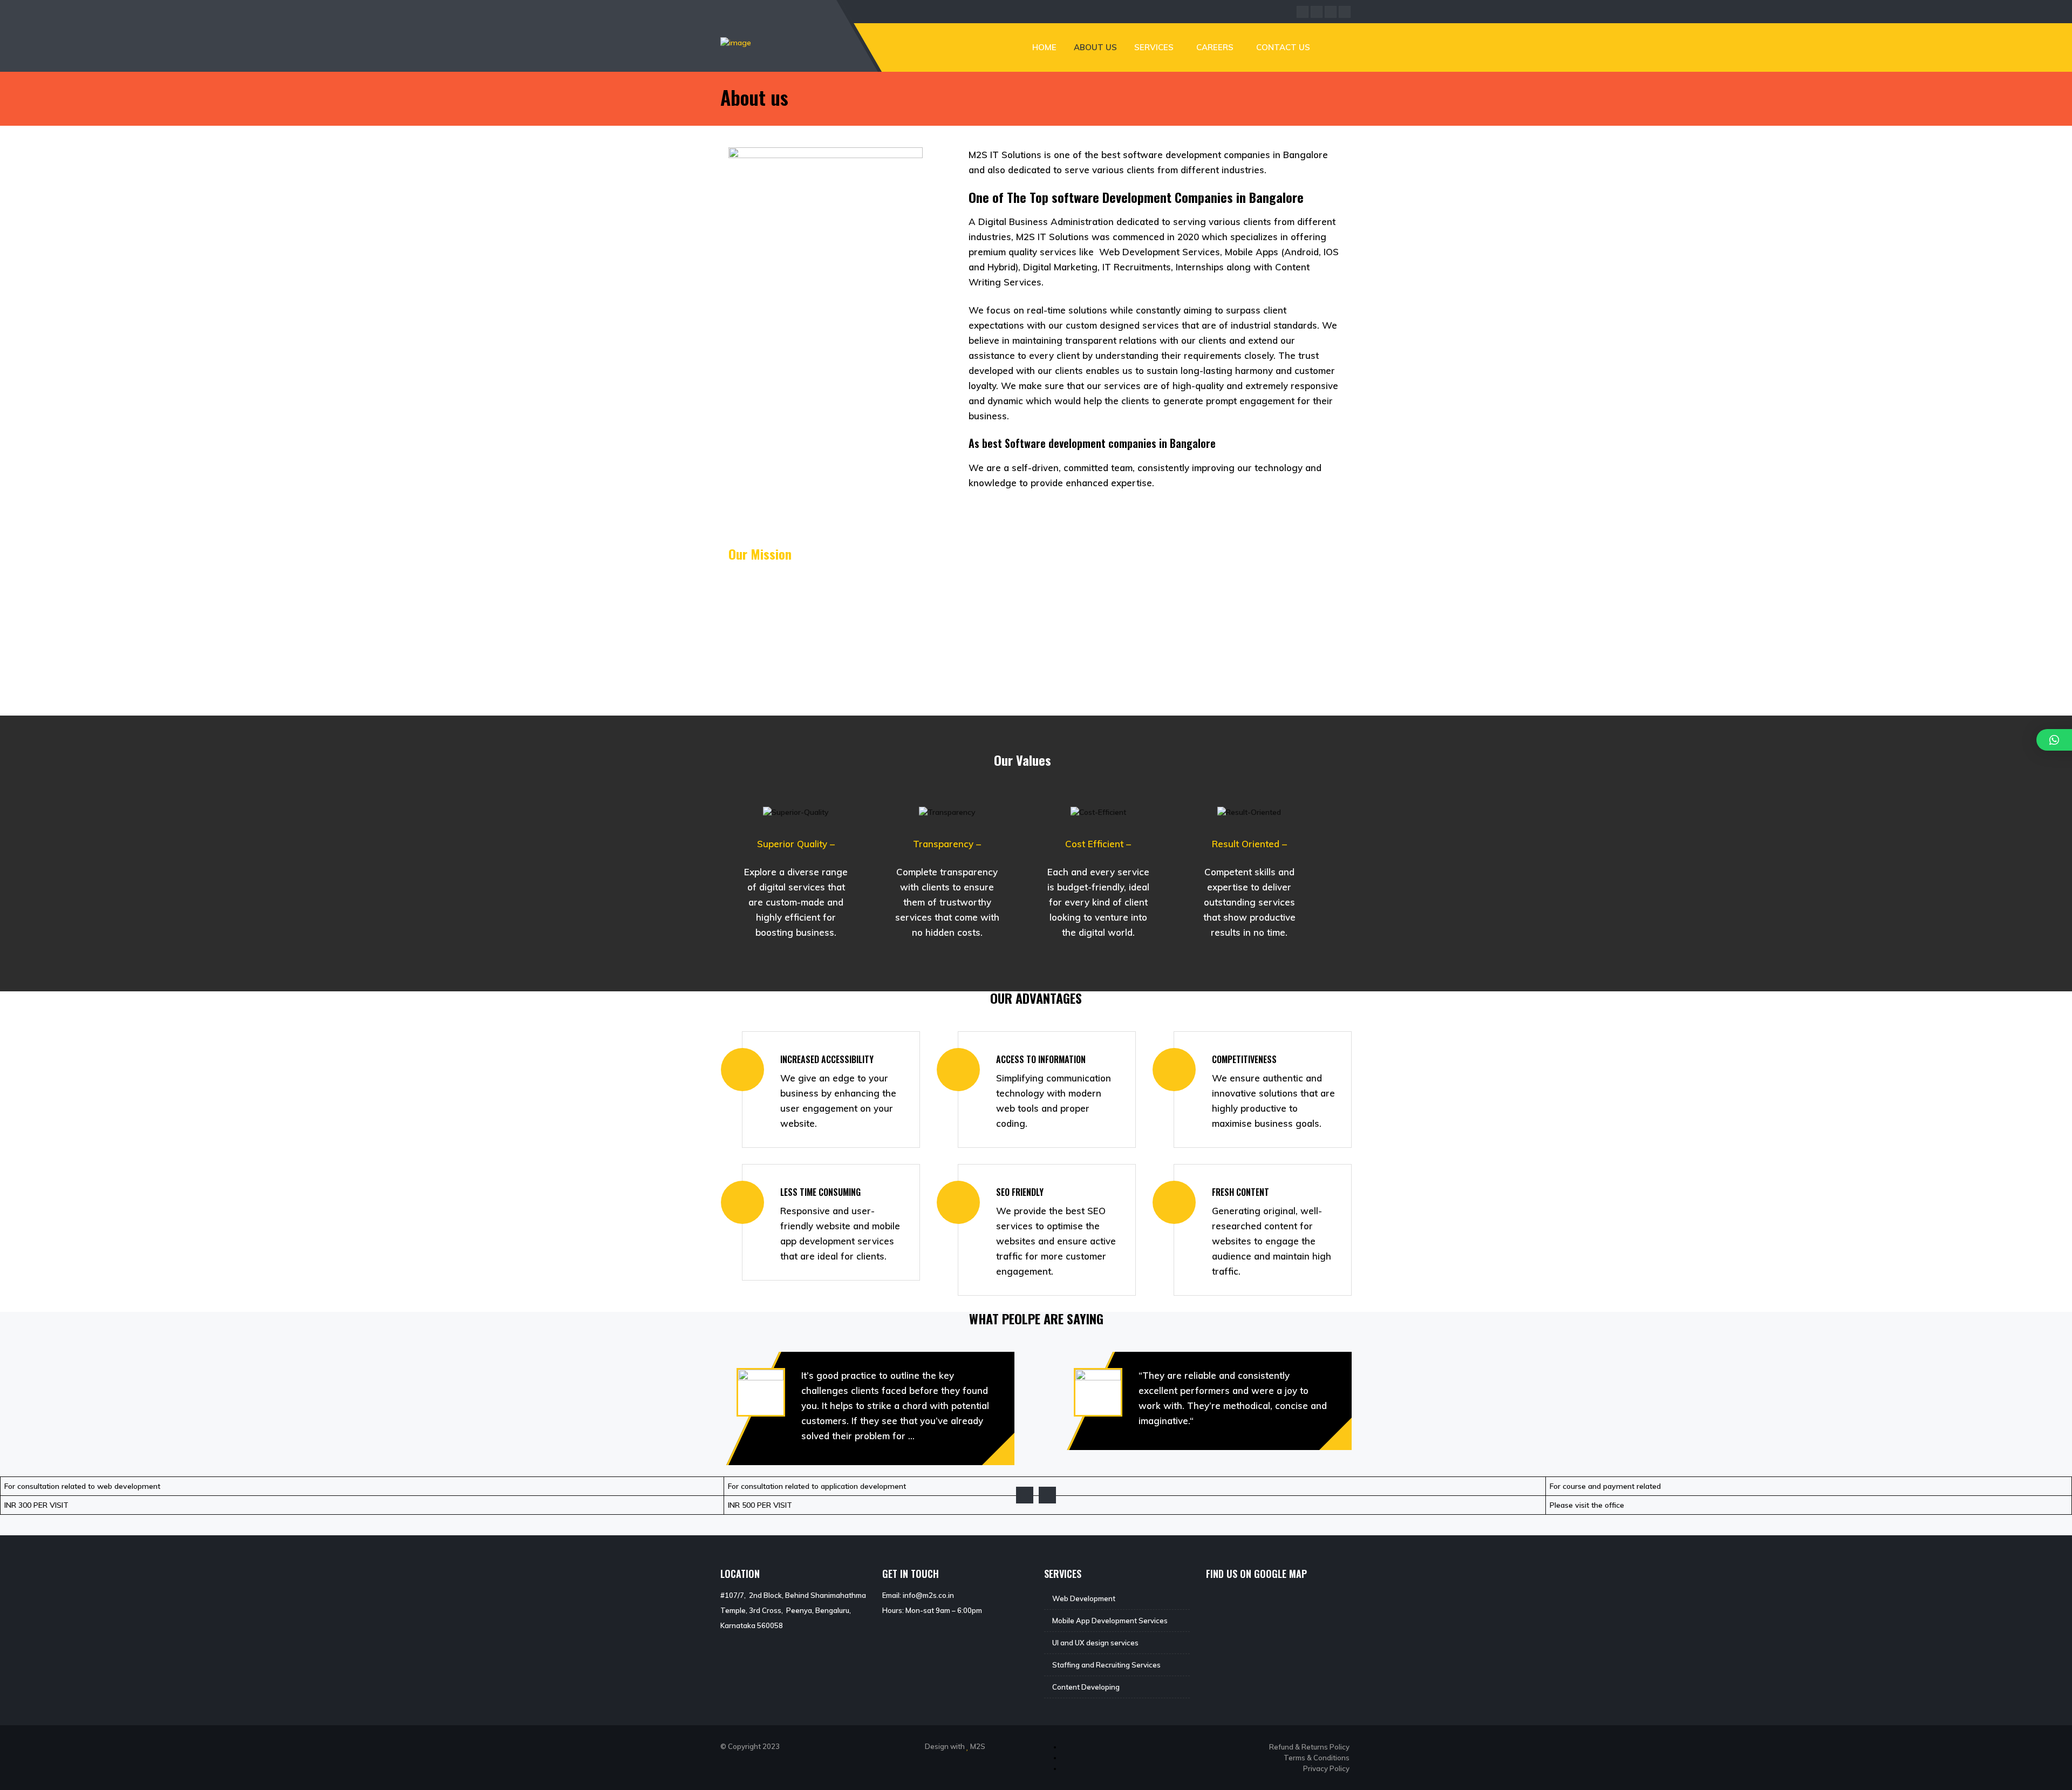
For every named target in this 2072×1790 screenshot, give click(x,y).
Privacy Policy (1326, 1768)
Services (1154, 47)
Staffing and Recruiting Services (1106, 1665)
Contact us (1283, 47)
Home (1044, 47)
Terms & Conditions (1317, 1758)
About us (1095, 47)
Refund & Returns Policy (1309, 1747)
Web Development (1084, 1598)
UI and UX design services (1095, 1643)
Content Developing (1086, 1687)
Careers (1215, 47)
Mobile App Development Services (1110, 1621)
